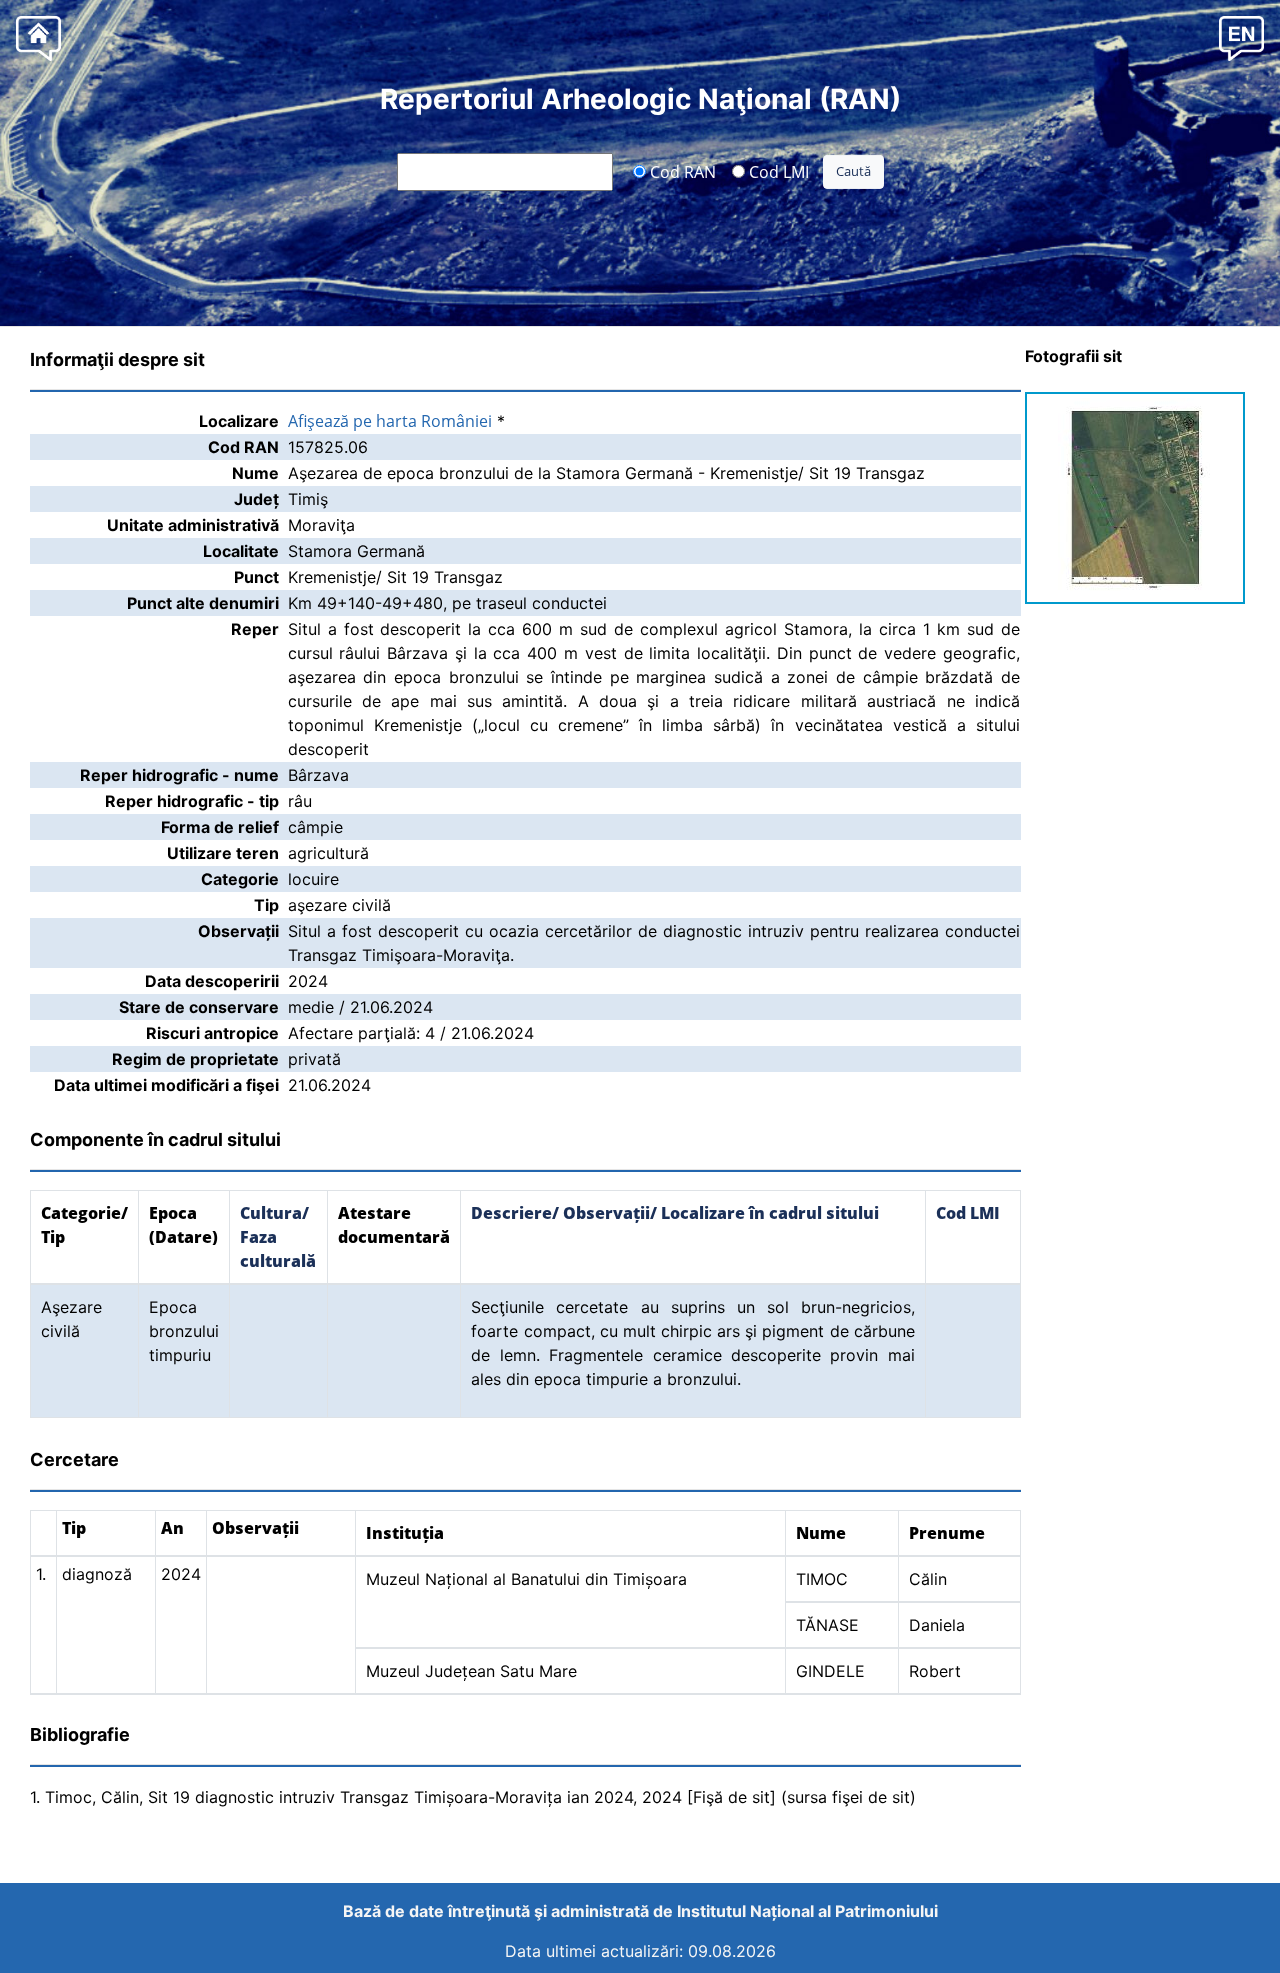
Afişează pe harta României (390, 421)
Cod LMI (777, 171)
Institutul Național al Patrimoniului (807, 1911)
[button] (1241, 37)
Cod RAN (681, 171)
